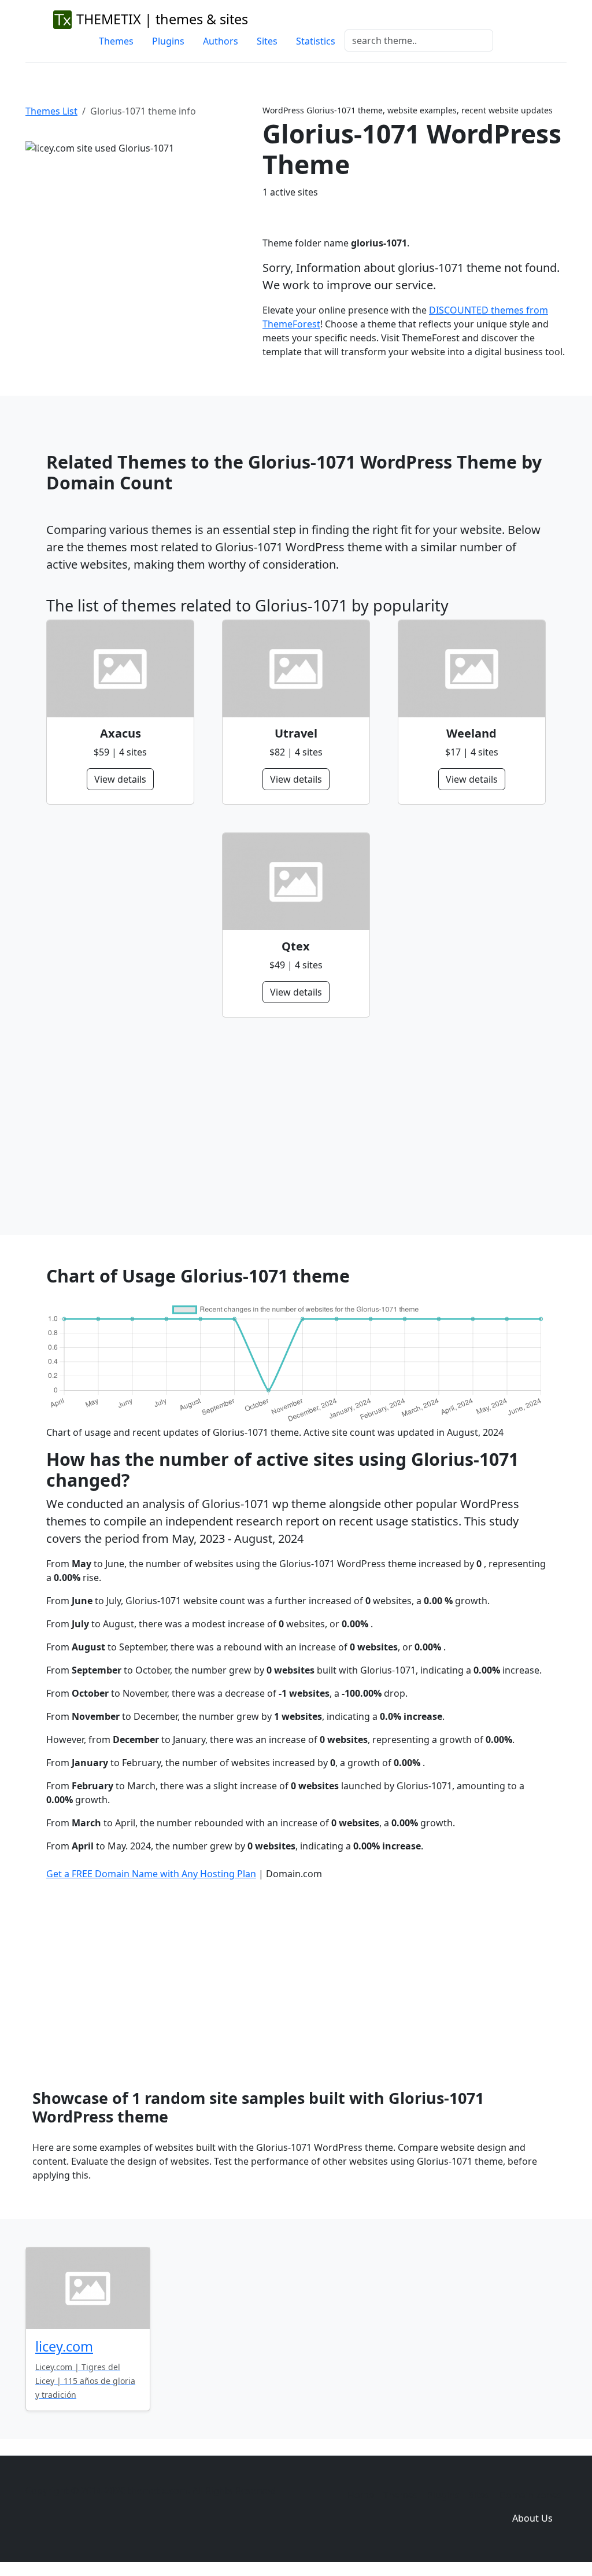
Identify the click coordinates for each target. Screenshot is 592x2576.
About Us (532, 2518)
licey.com (64, 2346)
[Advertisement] (296, 1126)
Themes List (51, 111)
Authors (221, 41)
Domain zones (530, 2495)
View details (120, 779)
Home (361, 2495)
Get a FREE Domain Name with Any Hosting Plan (151, 1874)
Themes (116, 41)
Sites (267, 41)
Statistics (316, 41)
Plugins (168, 41)
